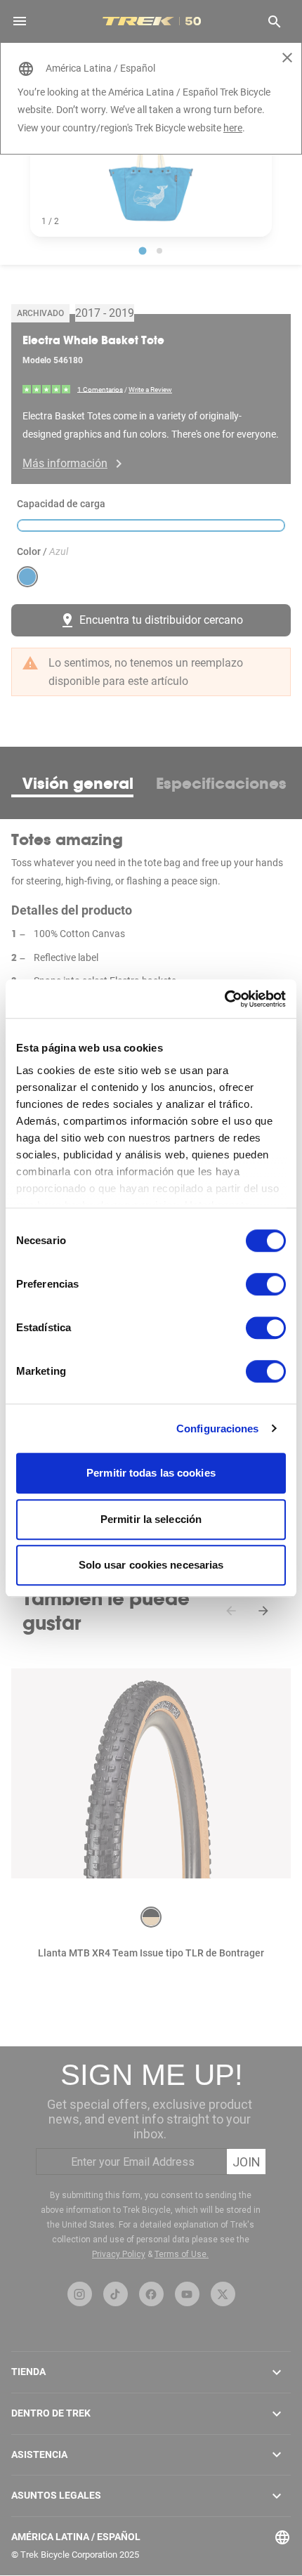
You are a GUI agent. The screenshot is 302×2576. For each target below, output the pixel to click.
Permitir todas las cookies (151, 1473)
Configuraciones (218, 1428)
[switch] (266, 1284)
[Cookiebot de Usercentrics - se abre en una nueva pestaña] (224, 999)
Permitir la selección (151, 1519)
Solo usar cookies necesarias (151, 1565)
